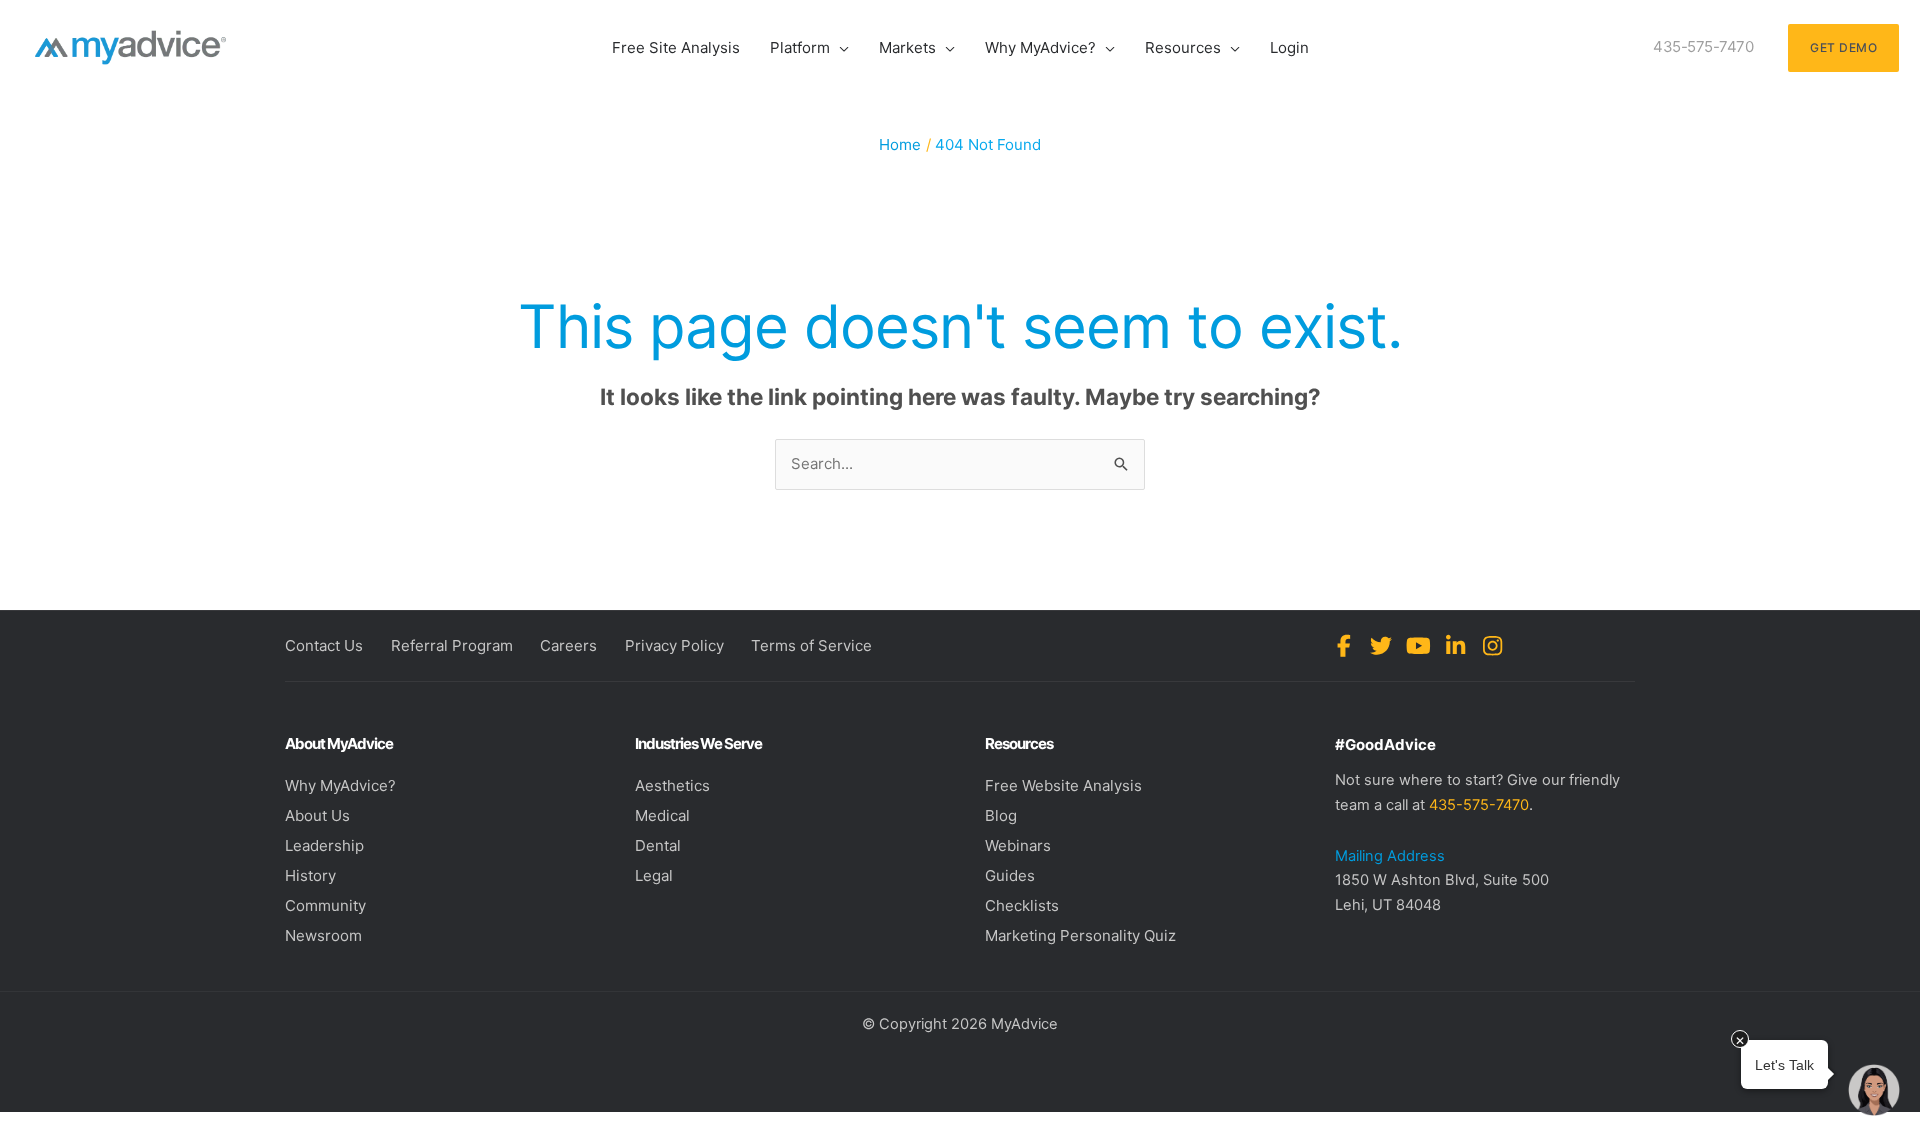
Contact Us (324, 645)
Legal (654, 875)
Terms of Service (811, 645)
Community (325, 905)
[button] (839, 47)
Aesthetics (672, 785)
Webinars (1018, 845)
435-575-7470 (1479, 805)
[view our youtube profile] (1418, 646)
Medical (662, 815)
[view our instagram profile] (1492, 646)
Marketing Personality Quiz (1080, 935)
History (310, 875)
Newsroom (323, 935)
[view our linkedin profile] (1455, 646)
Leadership (324, 845)
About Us (317, 815)
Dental (658, 845)
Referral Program (452, 645)
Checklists (1022, 905)
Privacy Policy (674, 645)
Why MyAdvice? (340, 785)
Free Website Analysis (1063, 785)
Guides (1010, 875)
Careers (568, 645)
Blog (1001, 815)
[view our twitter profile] (1381, 646)
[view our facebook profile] (1344, 646)
